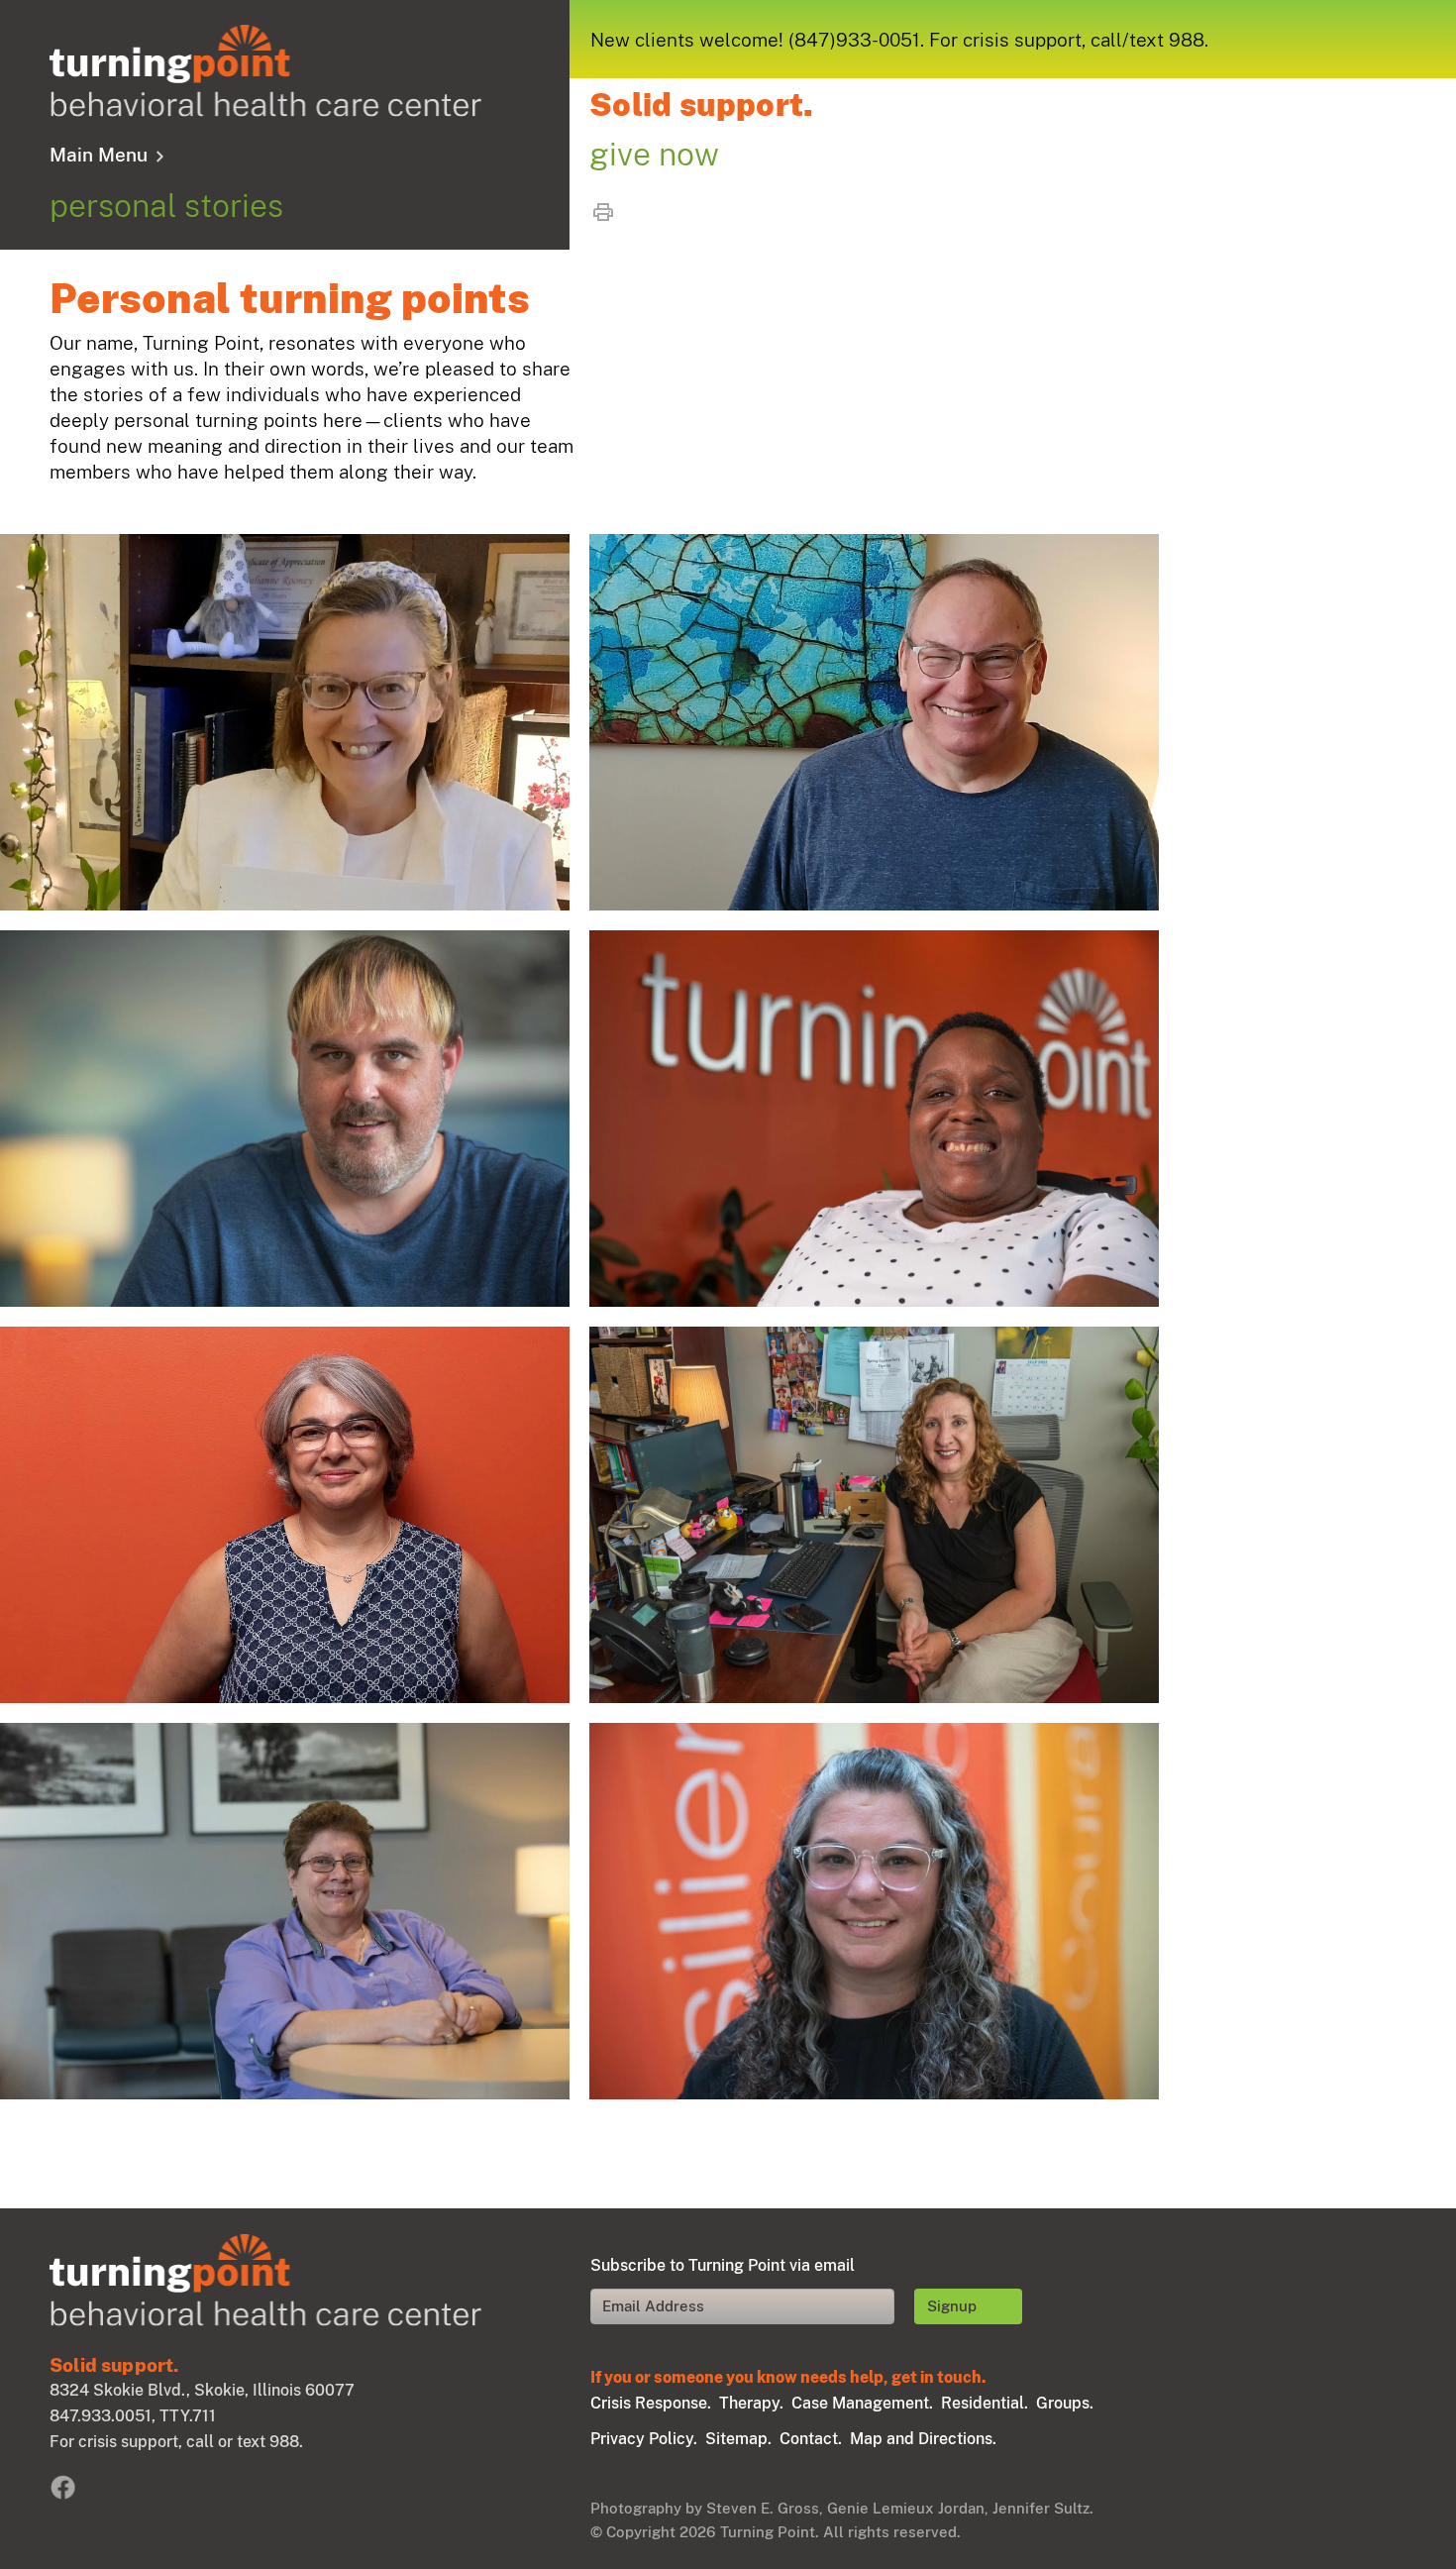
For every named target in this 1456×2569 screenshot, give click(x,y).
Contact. (811, 2439)
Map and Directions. (923, 2439)
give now (654, 154)
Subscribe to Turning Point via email (723, 2265)
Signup (952, 2306)
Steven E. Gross (763, 2508)
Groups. (1065, 2403)
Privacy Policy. (644, 2439)
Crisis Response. (651, 2403)
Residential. (985, 2403)
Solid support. (701, 105)
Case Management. (862, 2403)
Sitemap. (738, 2439)
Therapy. (751, 2403)
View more (285, 722)
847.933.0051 (101, 2416)
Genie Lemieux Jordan (906, 2508)
